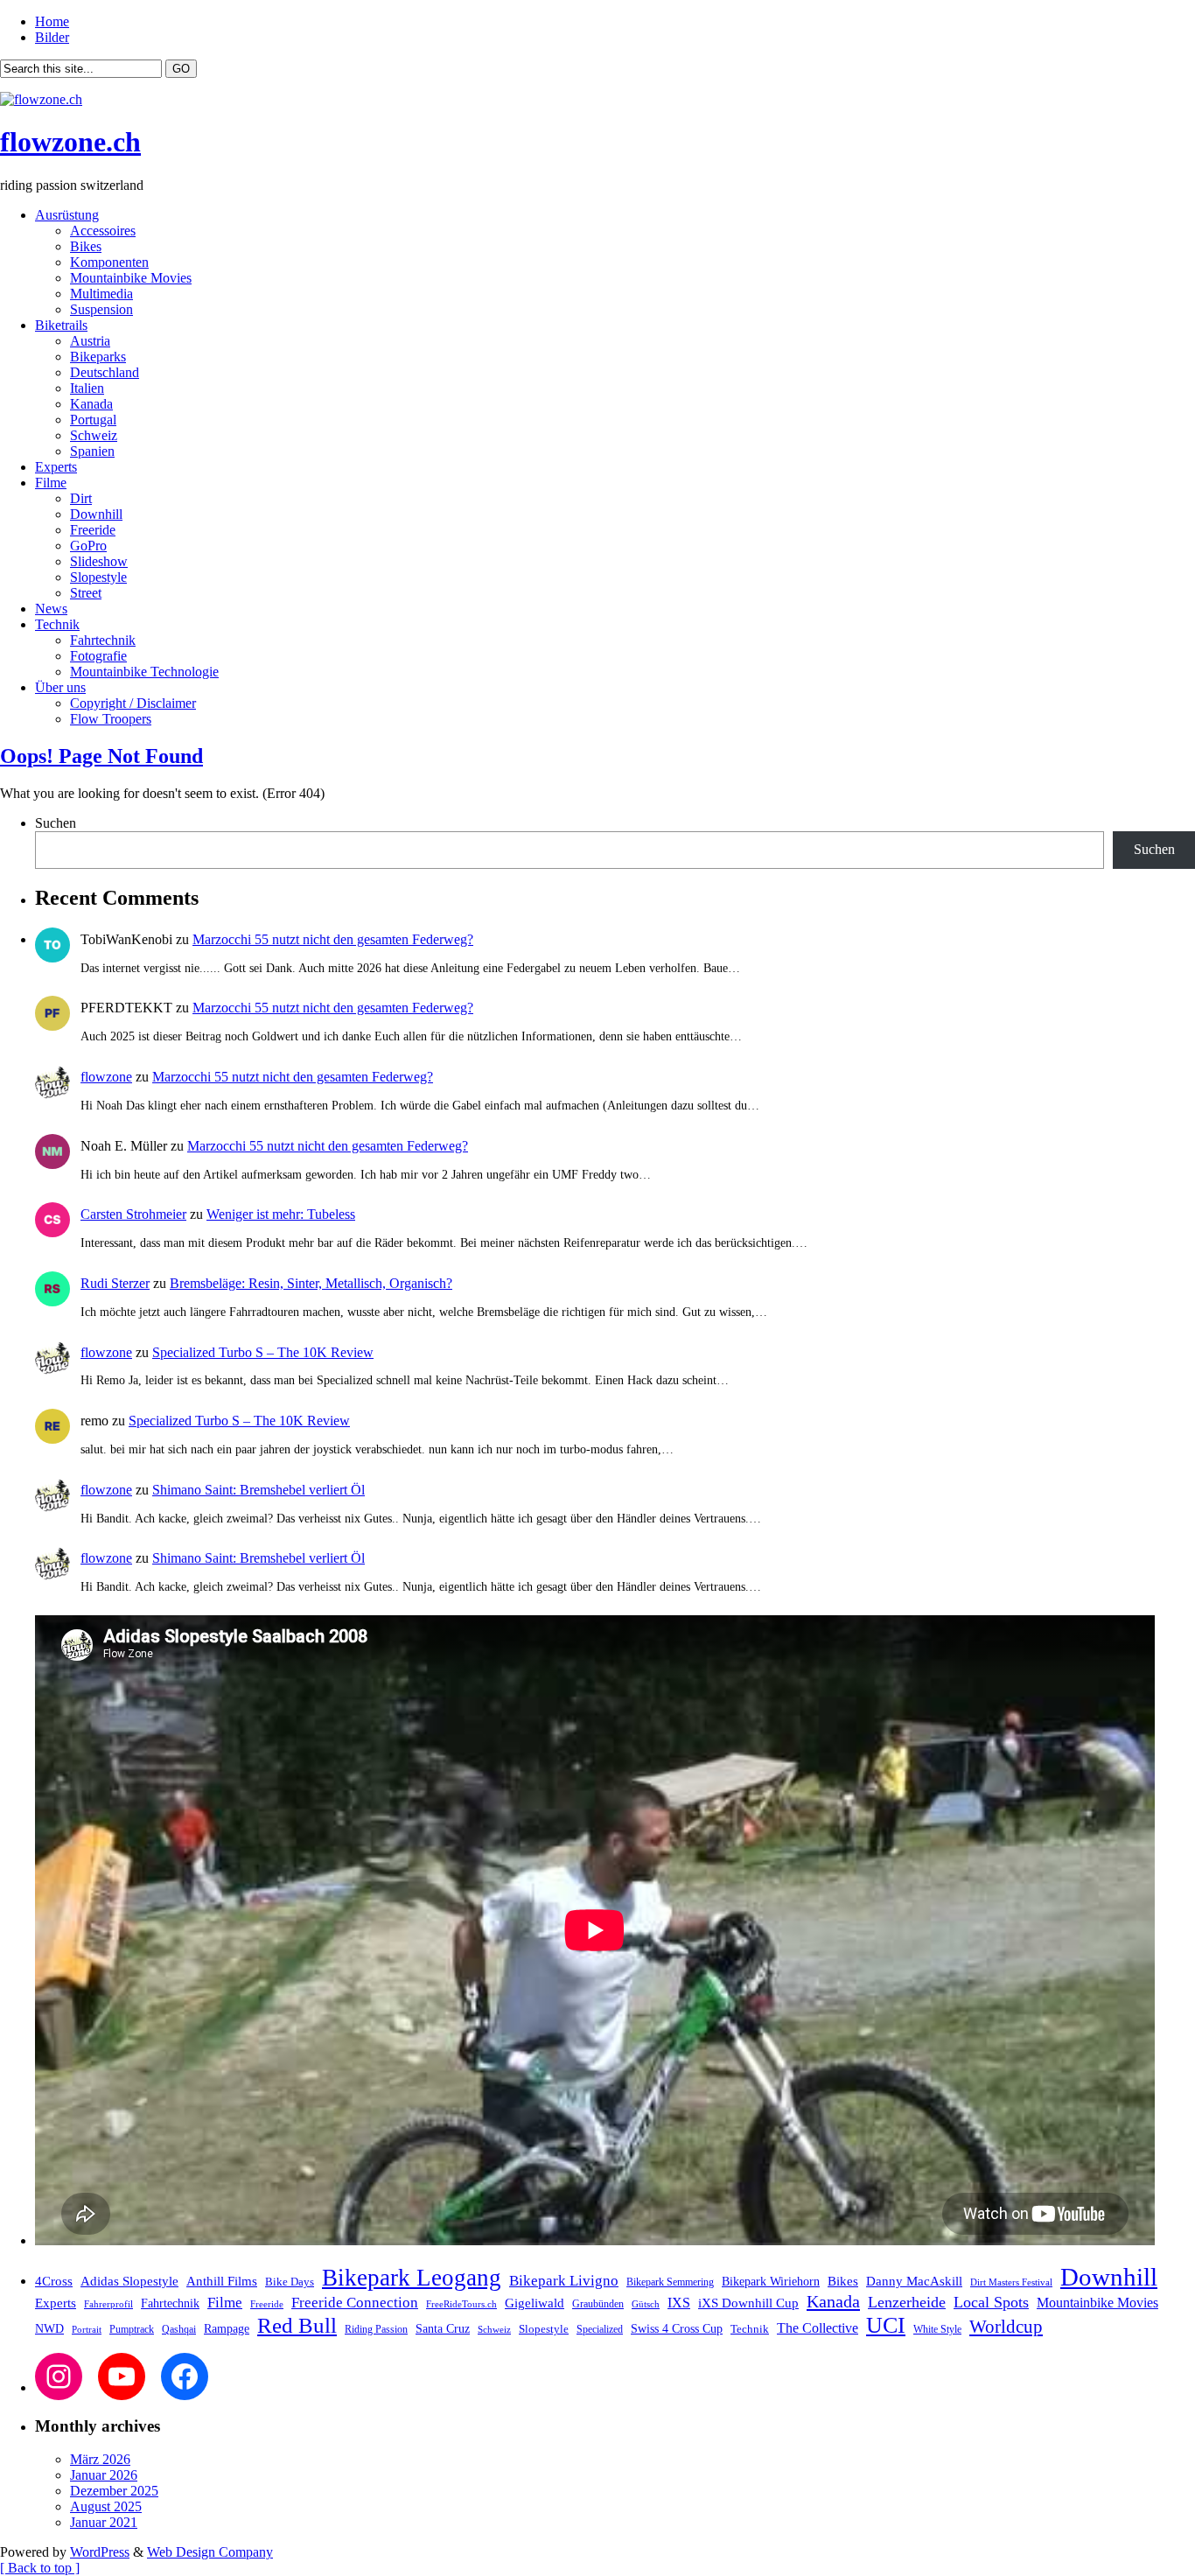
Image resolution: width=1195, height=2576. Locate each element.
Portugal (93, 420)
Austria (90, 341)
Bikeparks (98, 357)
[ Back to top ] (40, 2568)
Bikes (86, 246)
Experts (56, 467)
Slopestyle (98, 577)
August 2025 (106, 2506)
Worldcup (1006, 2326)
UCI (886, 2325)
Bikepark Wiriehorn (771, 2281)
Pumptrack (132, 2329)
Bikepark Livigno (564, 2281)
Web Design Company (210, 2552)
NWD (49, 2328)
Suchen (56, 823)
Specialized (600, 2329)
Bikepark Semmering (670, 2282)
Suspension (101, 309)
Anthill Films (222, 2281)
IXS (679, 2303)
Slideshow (99, 561)
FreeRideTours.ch (461, 2304)
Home (52, 21)
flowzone (106, 1077)
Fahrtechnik (103, 640)
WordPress (100, 2552)
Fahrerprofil (108, 2304)
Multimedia (101, 294)
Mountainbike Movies (131, 278)
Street (86, 593)
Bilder (52, 37)
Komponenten (109, 262)
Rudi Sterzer (115, 1283)
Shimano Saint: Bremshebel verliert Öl (259, 1490)
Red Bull (297, 2325)
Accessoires (103, 231)
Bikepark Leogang (412, 2278)
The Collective (818, 2328)
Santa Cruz (443, 2329)
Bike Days (290, 2282)
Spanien (92, 451)
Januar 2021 (104, 2522)
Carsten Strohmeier (133, 1214)
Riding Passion (376, 2329)
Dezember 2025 (114, 2491)
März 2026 (100, 2459)
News (51, 609)
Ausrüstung (67, 215)
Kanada (91, 404)
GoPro (88, 546)
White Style (937, 2329)
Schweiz (94, 435)
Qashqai (179, 2330)
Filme (51, 483)
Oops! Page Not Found (101, 756)
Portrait (87, 2330)
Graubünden (598, 2304)
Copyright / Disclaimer (133, 703)
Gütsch (646, 2304)
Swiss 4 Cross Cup (677, 2329)
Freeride (93, 530)
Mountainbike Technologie (144, 672)
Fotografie (98, 656)
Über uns (60, 687)
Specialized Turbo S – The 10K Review (263, 1352)
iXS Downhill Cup (748, 2303)
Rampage (227, 2328)
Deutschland (105, 372)
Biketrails (61, 325)
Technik (57, 624)
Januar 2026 (104, 2475)
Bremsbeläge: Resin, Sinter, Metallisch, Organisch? (311, 1283)
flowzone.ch (70, 142)
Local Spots (991, 2302)
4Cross (54, 2281)
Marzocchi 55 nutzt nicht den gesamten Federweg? (333, 939)
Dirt (81, 498)
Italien (87, 388)
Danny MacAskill (914, 2281)
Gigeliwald (535, 2303)
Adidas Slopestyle (129, 2281)
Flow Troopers (111, 719)
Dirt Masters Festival (1011, 2282)
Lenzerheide (907, 2302)
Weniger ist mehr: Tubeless (281, 1214)
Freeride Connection (355, 2303)
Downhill (96, 514)
